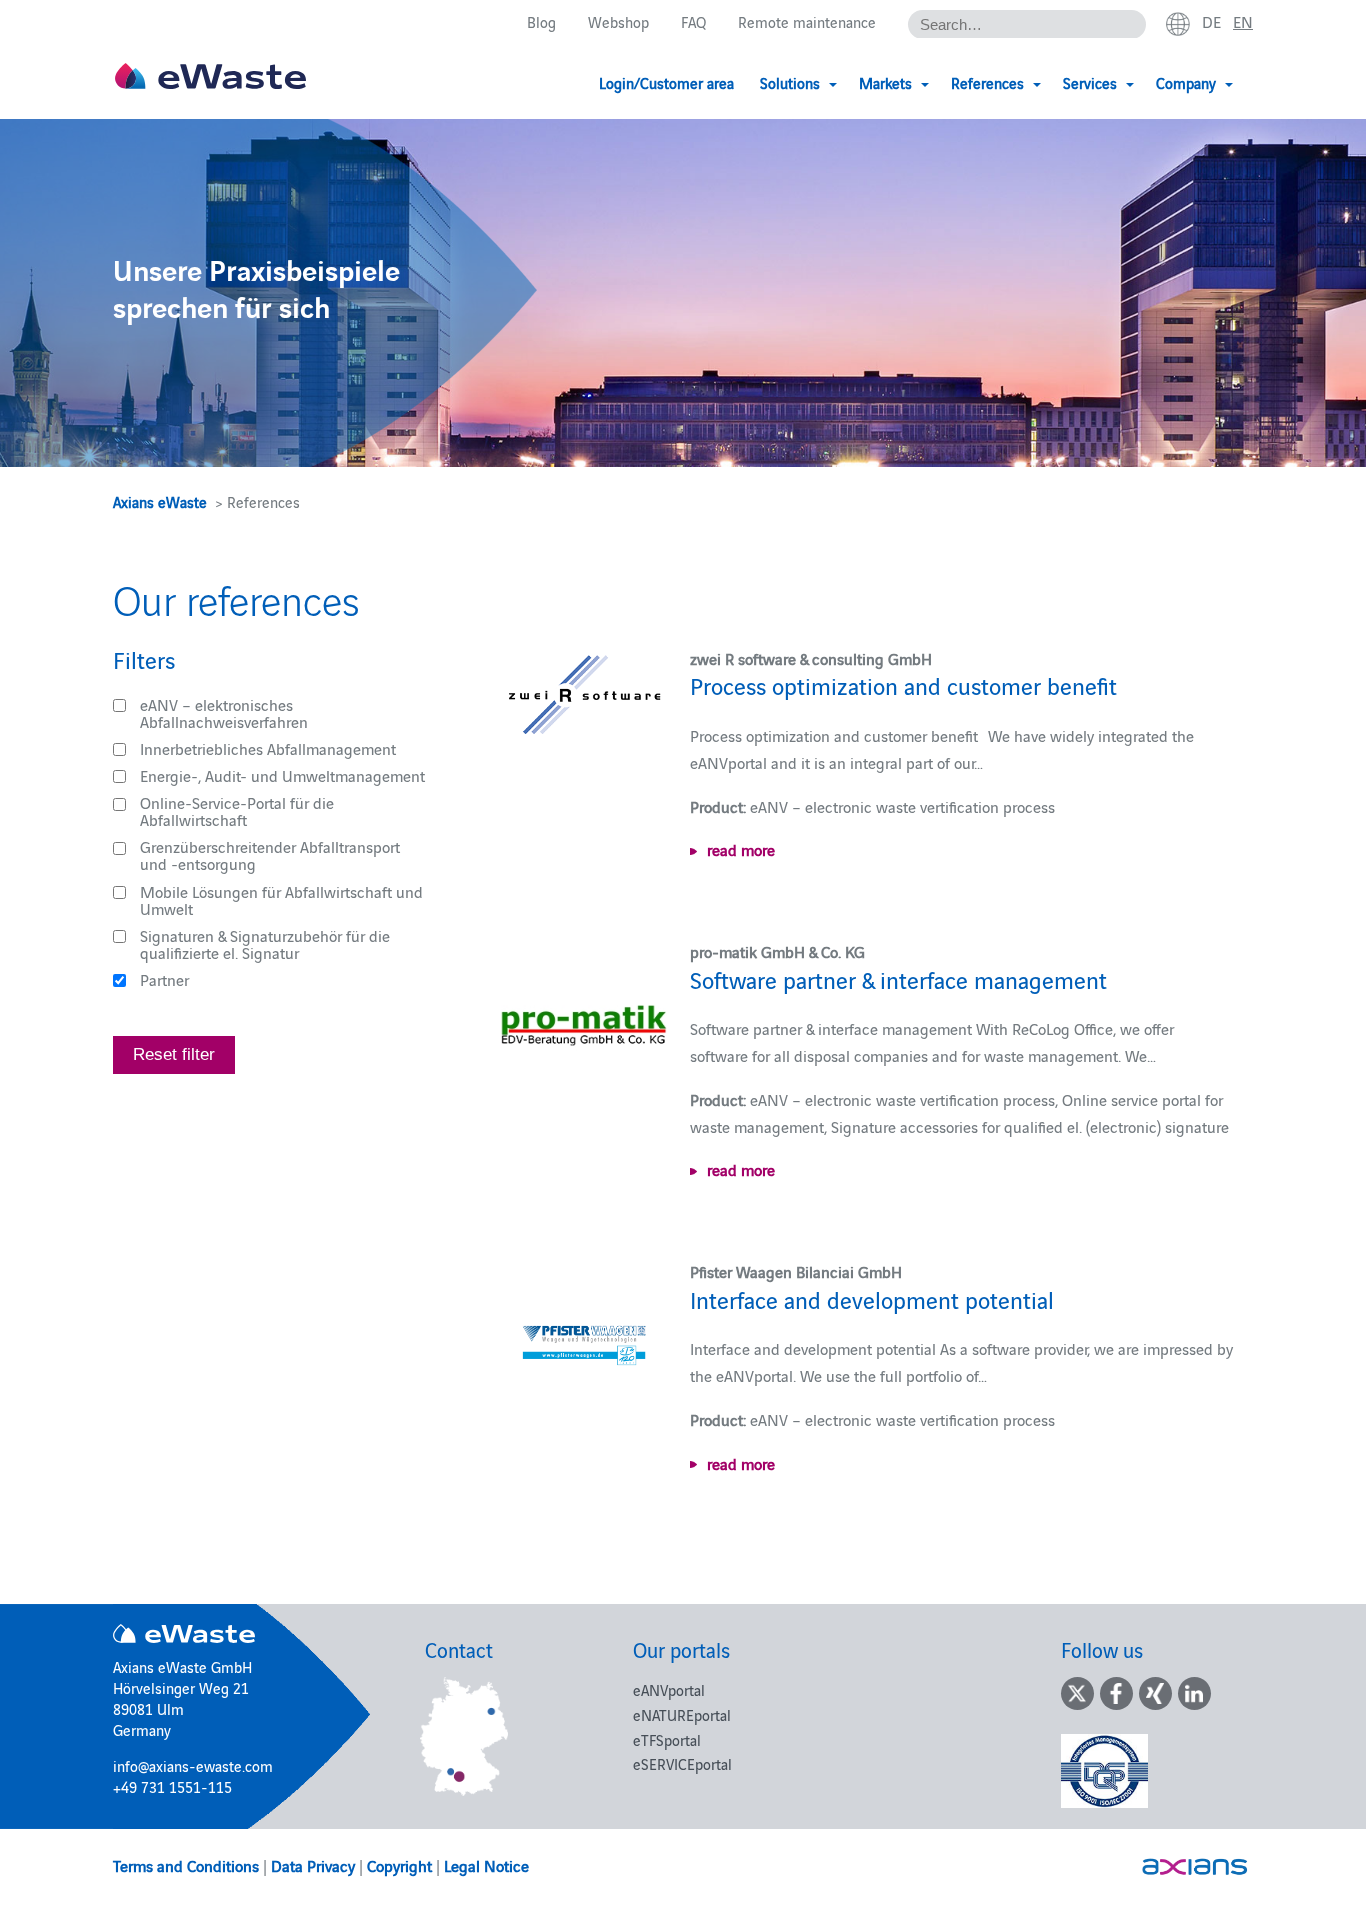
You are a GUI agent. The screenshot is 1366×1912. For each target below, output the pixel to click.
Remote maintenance (807, 21)
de (1211, 21)
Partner (164, 979)
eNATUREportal (682, 1714)
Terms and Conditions (186, 1865)
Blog (541, 21)
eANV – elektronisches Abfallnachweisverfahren (224, 712)
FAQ (693, 21)
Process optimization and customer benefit (903, 684)
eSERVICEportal (682, 1763)
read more (741, 849)
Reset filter (174, 1054)
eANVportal (669, 1689)
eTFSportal (667, 1739)
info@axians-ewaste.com (193, 1765)
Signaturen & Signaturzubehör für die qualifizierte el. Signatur (265, 943)
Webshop (618, 21)
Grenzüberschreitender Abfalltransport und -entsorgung (270, 854)
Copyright (399, 1865)
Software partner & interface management (898, 978)
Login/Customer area (666, 82)
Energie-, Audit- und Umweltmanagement (282, 775)
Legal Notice (486, 1865)
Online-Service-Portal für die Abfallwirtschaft (237, 810)
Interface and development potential (872, 1298)
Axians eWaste (160, 501)
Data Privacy (313, 1865)
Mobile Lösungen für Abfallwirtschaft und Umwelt (281, 899)
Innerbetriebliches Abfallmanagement (268, 748)
